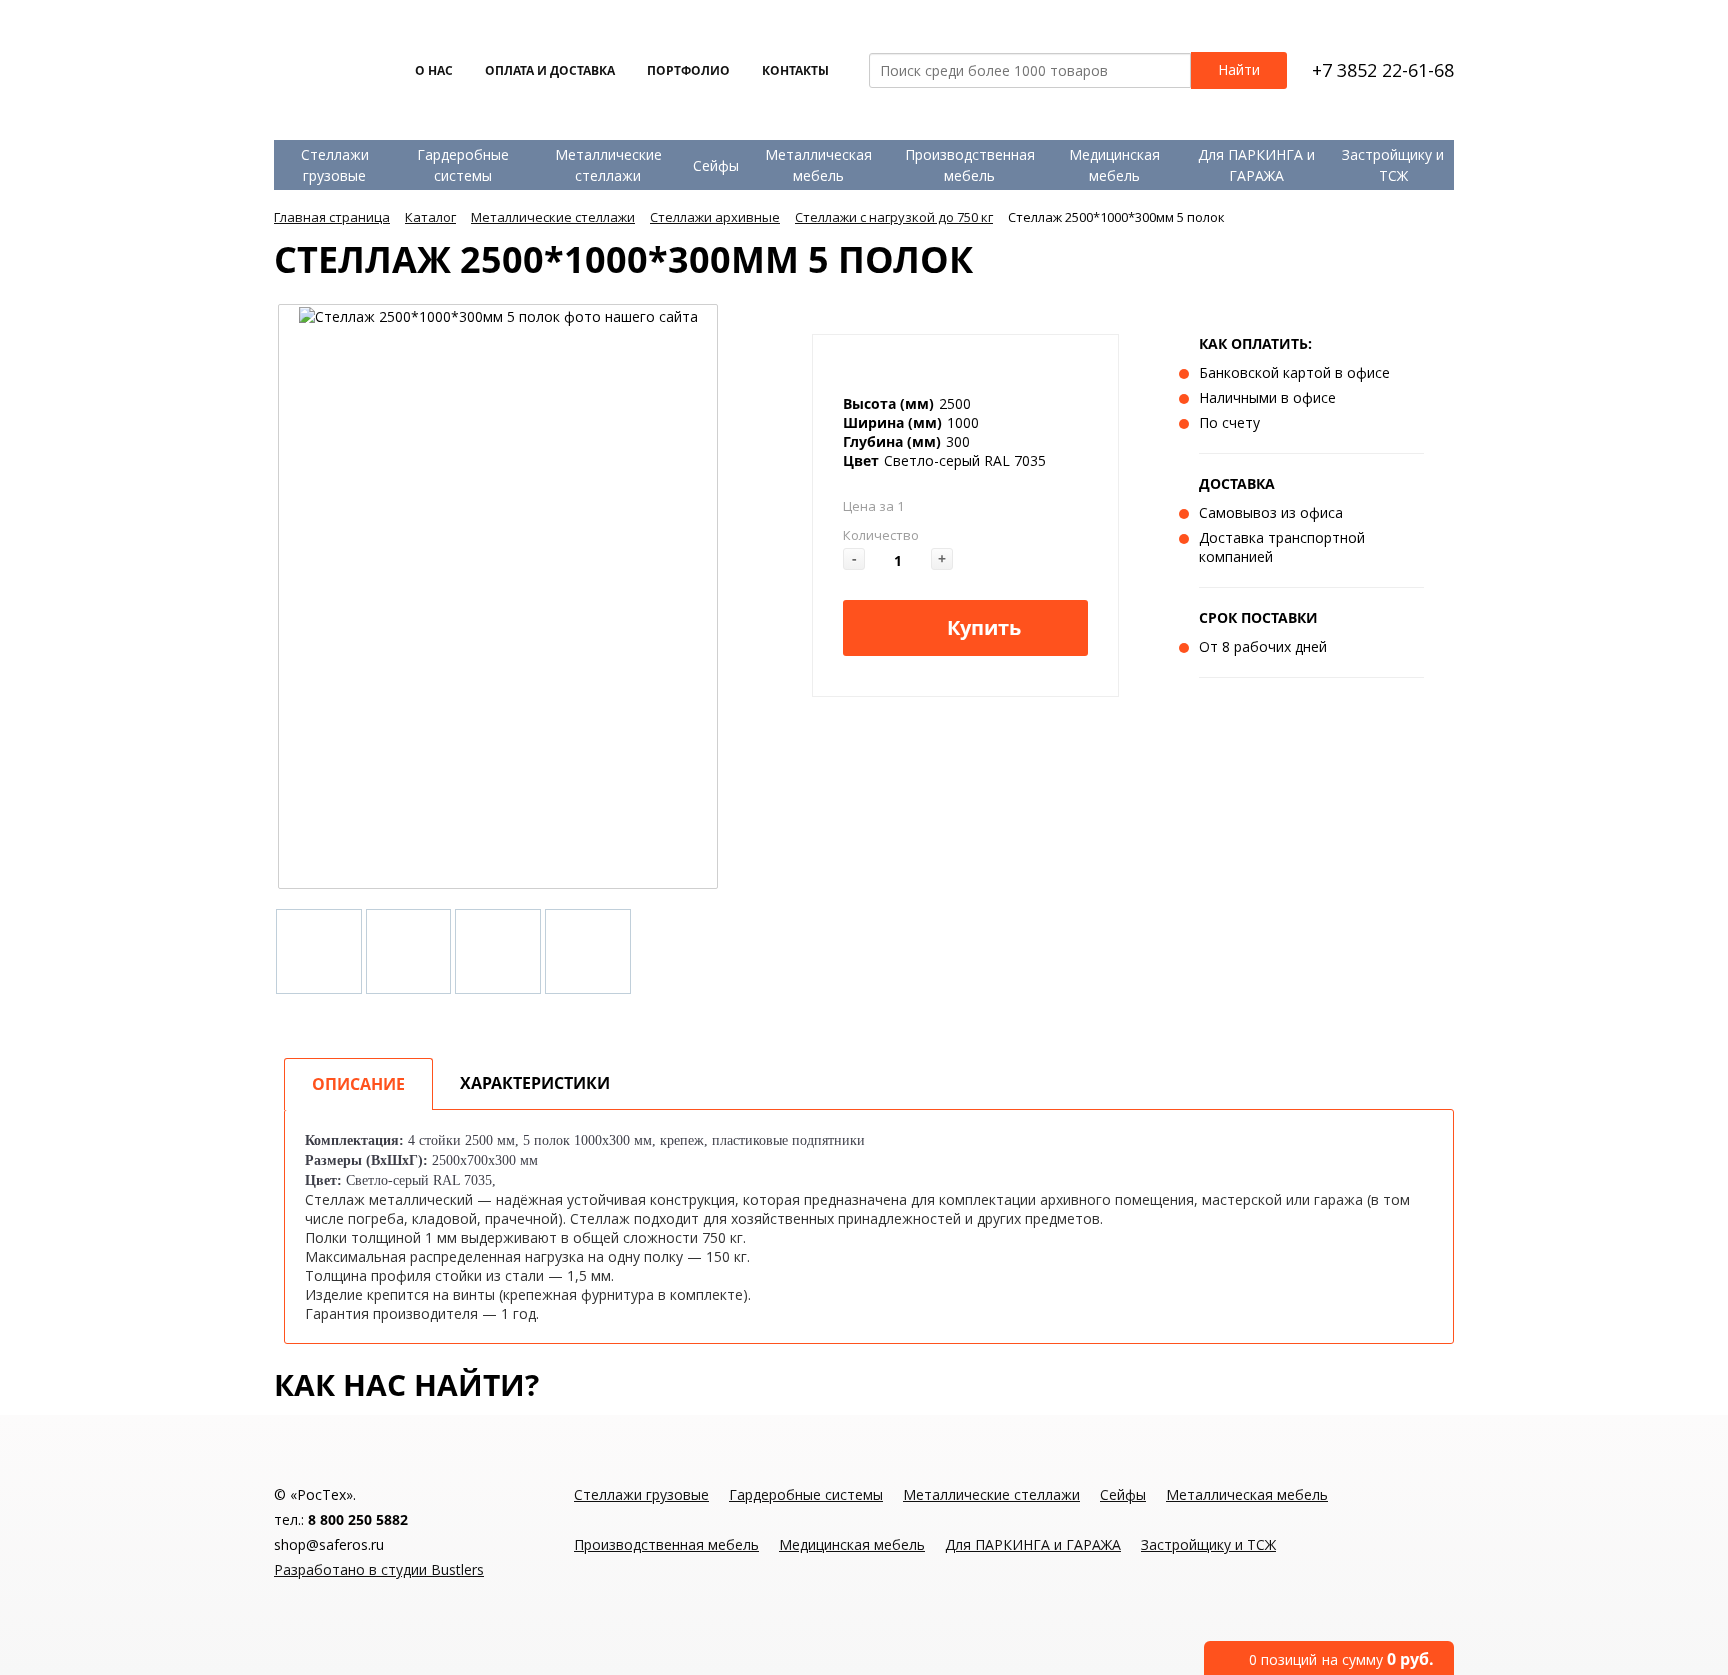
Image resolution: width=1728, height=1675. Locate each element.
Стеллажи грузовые (335, 165)
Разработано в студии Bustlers (379, 1569)
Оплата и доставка (550, 70)
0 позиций (1341, 1659)
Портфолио (688, 70)
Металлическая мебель (818, 165)
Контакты (795, 70)
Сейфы (716, 165)
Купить (984, 627)
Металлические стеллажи (608, 165)
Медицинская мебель (1114, 165)
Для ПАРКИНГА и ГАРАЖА (1256, 165)
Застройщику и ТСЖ (1393, 165)
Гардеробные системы (463, 165)
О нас (434, 70)
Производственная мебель (970, 165)
